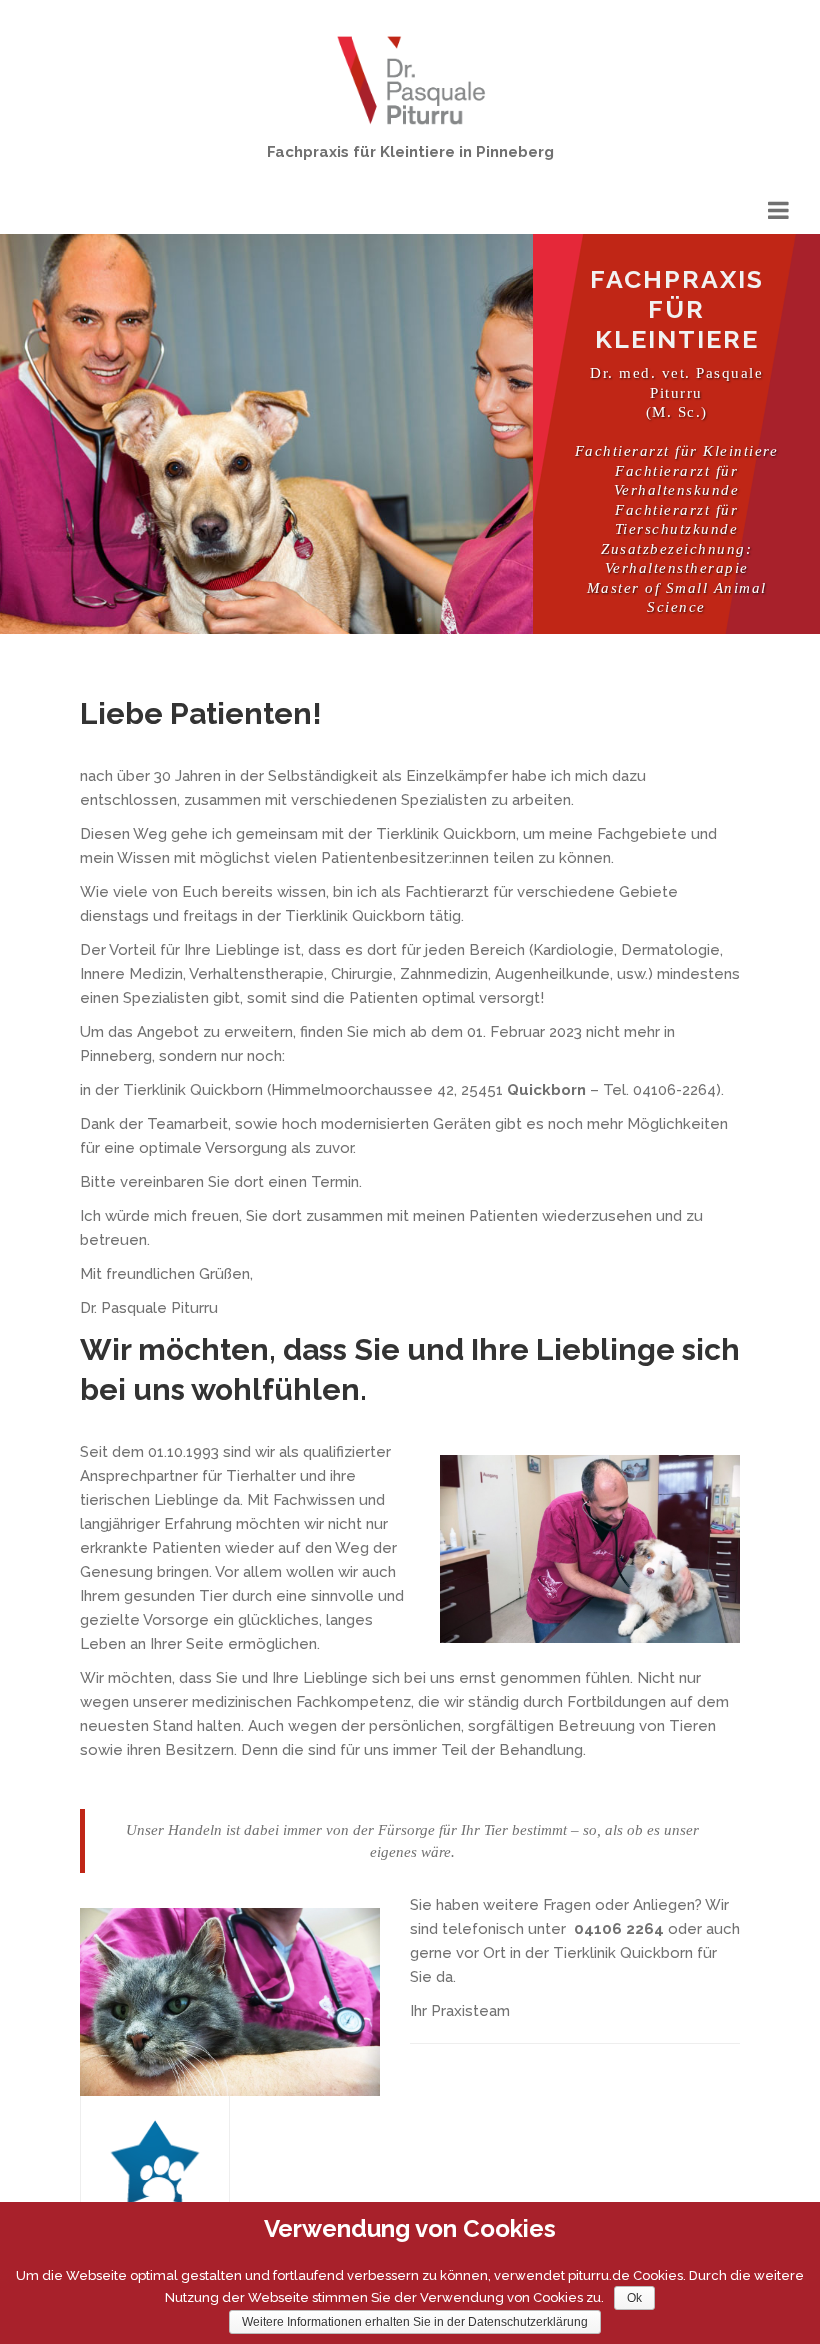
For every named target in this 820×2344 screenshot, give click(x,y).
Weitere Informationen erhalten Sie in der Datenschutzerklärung (415, 2322)
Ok (634, 2298)
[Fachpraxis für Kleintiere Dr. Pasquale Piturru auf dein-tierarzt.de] (155, 2184)
